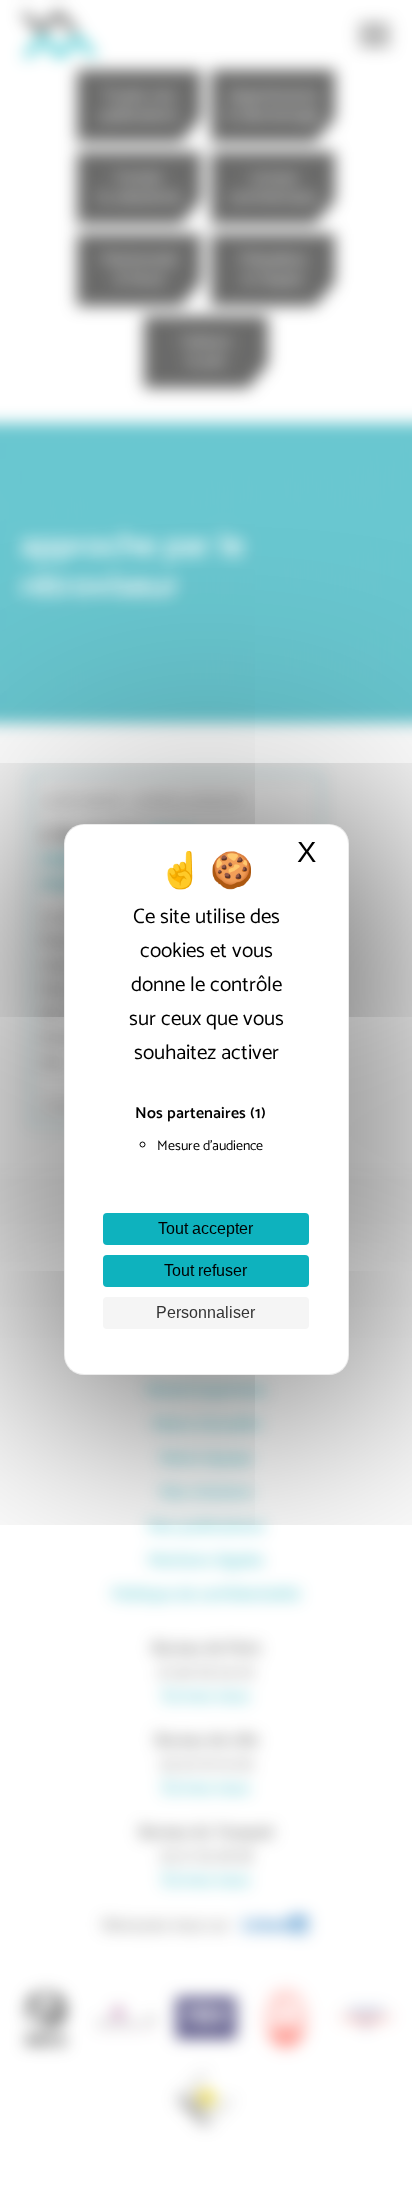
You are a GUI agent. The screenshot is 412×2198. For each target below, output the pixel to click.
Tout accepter (205, 1228)
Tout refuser (205, 1270)
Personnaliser (205, 1312)
